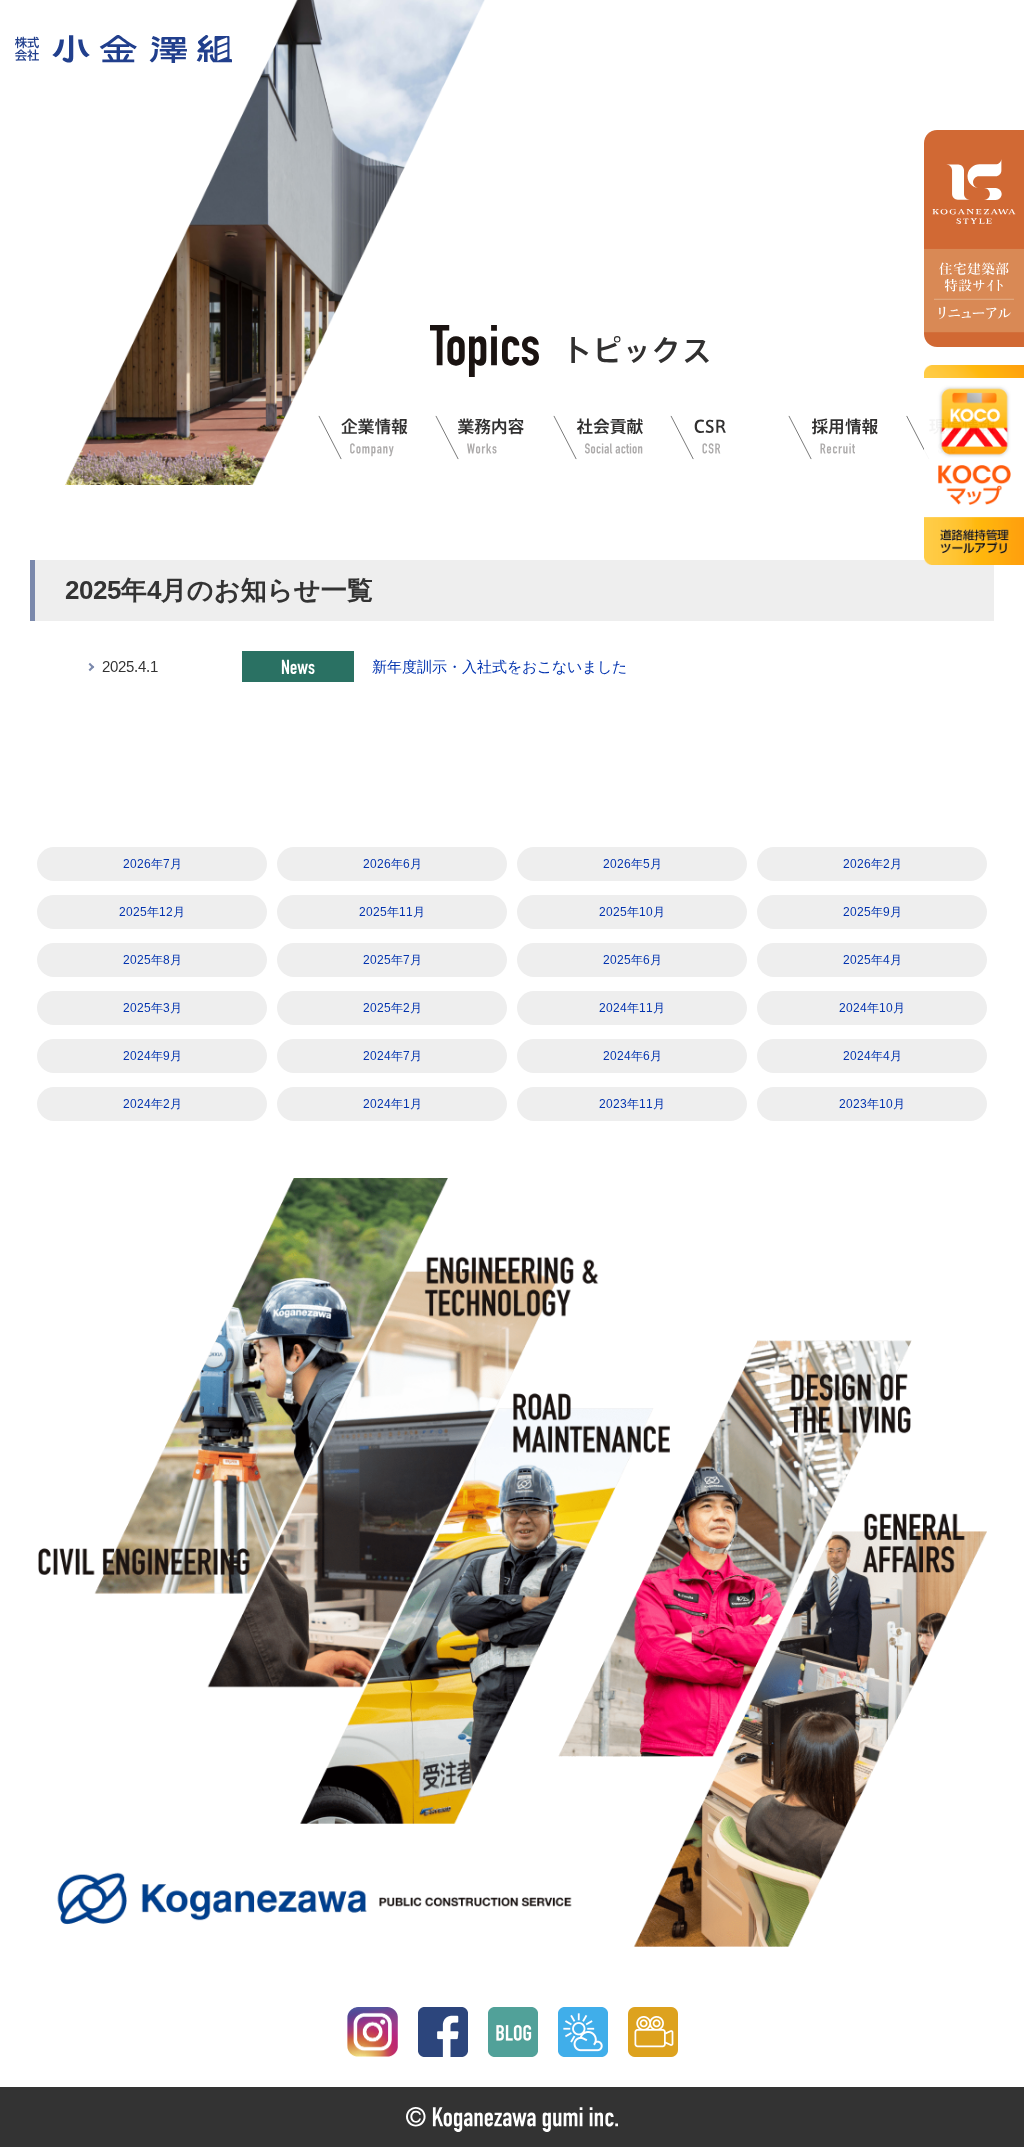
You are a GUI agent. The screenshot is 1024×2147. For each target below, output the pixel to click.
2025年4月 (872, 960)
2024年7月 (392, 1056)
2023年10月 (872, 1104)
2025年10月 (632, 912)
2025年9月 (872, 912)
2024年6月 (632, 1056)
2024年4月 (872, 1056)
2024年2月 (152, 1104)
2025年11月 (392, 912)
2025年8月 (152, 960)
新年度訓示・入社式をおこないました (499, 666)
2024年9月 (152, 1056)
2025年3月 (152, 1008)
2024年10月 (872, 1008)
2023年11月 (632, 1104)
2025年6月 (632, 960)
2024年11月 (632, 1008)
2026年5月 (632, 864)
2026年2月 (872, 864)
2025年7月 (392, 960)
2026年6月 (392, 864)
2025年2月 (392, 1008)
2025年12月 (152, 912)
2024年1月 (392, 1104)
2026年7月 (152, 864)
